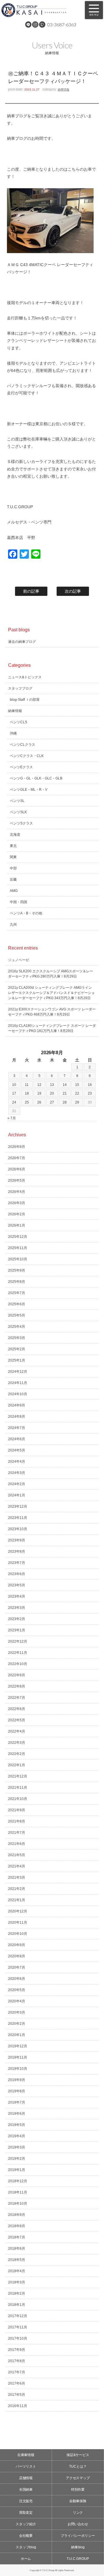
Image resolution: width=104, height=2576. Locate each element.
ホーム (26, 2559)
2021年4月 (17, 1866)
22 (77, 1093)
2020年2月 (17, 2024)
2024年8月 (17, 1417)
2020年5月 (17, 1990)
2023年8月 (17, 1551)
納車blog (78, 2547)
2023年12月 (18, 1507)
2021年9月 (17, 1810)
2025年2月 (17, 1349)
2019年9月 (17, 2080)
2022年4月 (17, 1731)
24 (14, 1102)
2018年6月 (17, 2249)
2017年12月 (18, 2316)
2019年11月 (18, 2057)
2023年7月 (17, 1563)
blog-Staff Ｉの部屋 (25, 700)
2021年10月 (18, 1799)
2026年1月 (17, 1225)
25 (27, 1102)
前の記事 (31, 591)
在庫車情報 (26, 2455)
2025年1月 (17, 1360)
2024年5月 (17, 1450)
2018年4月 (17, 2271)
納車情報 (64, 90)
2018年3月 (17, 2282)
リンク (78, 2513)
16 (90, 1085)
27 (52, 1102)
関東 (13, 857)
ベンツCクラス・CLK (27, 756)
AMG (14, 891)
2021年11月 (18, 1788)
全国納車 (26, 2490)
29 (77, 1102)
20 (52, 1093)
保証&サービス (78, 2455)
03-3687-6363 (62, 24)
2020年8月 (17, 1956)
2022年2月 (17, 1754)
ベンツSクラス (21, 823)
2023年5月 (17, 1585)
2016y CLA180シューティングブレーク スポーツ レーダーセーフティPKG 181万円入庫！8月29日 (52, 1028)
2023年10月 (18, 1529)
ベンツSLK (18, 812)
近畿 (13, 880)
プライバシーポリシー (78, 2536)
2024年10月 (18, 1394)
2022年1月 (17, 1765)
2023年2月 (17, 1619)
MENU (94, 10)
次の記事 (73, 591)
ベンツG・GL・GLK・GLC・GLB (36, 778)
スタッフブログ (20, 688)
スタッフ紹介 (26, 2524)
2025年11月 (18, 1248)
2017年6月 (17, 2383)
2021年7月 (17, 1833)
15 (77, 1085)
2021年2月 (17, 1889)
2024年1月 (17, 1495)
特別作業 (78, 2490)
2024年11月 (18, 1383)
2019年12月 (18, 2046)
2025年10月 (18, 1259)
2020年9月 (17, 1945)
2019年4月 (17, 2136)
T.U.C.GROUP (78, 2559)
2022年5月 (17, 1720)
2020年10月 (18, 1934)
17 (14, 1093)
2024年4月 (17, 1462)
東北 (13, 846)
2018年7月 (17, 2237)
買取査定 (26, 2513)
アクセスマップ (78, 2478)
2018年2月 (17, 2293)
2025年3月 (17, 1338)
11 (27, 1085)
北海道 (15, 835)
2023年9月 (17, 1540)
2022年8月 (17, 1686)
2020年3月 (17, 2012)
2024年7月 (17, 1428)
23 (90, 1093)
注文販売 (26, 2501)
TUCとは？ (78, 2466)
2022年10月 (18, 1664)
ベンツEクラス (21, 767)
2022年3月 (17, 1743)
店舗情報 (26, 2478)
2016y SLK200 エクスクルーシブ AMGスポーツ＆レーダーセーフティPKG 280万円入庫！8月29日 (51, 974)
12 (39, 1085)
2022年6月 (17, 1709)
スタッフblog (26, 2547)
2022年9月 (17, 1675)
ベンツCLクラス (23, 745)
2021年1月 (17, 1900)
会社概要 (26, 2536)
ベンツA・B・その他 (26, 913)
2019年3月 (17, 2147)
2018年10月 (18, 2204)
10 (14, 1085)
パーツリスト (26, 2466)
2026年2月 (17, 1214)
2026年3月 (17, 1203)
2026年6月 (17, 1169)
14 (65, 1085)
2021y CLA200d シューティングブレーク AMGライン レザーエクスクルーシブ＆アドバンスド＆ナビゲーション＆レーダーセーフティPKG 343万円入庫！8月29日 (51, 993)
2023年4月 (17, 1596)
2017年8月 (17, 2361)
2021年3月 (17, 1878)
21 (65, 1093)
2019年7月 (17, 2102)
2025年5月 (17, 1315)
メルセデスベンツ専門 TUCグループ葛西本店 (40, 10)
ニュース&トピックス (25, 677)
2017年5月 (17, 2395)
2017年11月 (18, 2327)
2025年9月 (17, 1270)
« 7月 (12, 1118)
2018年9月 (17, 2215)
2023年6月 (17, 1574)
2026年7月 (17, 1158)
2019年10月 (18, 2069)
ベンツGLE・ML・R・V (29, 790)
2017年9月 (17, 2350)
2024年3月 (17, 1473)
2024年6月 (17, 1439)
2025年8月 (17, 1282)
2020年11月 (18, 1922)
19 (39, 1093)
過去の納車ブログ (22, 642)
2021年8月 (17, 1821)
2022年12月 (18, 1641)
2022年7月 (17, 1698)
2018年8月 (17, 2226)
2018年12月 (18, 2181)
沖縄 (13, 733)
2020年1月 (17, 2035)
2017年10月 (18, 2338)
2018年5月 (17, 2260)
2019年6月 (17, 2114)
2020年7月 (17, 1967)
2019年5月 (17, 2125)
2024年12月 (18, 1372)
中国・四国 (18, 902)
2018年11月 (18, 2192)
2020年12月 (18, 1911)
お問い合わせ (78, 2524)
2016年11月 (18, 2406)
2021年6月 (17, 1844)
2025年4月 (17, 1327)
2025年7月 (17, 1293)
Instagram (35, 25)
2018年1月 (17, 2305)
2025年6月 (17, 1304)
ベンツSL (17, 801)
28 (65, 1102)
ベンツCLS (18, 722)
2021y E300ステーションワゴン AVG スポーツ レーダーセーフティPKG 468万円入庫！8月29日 (52, 1012)
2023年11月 (18, 1518)
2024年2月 (17, 1484)
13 (52, 1085)
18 (27, 1093)
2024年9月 (17, 1405)
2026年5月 (17, 1180)
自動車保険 (78, 2501)
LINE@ (28, 25)
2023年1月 (17, 1630)
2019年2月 (17, 2159)
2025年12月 (18, 1237)
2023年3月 (17, 1608)
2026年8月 (17, 1147)
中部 (13, 868)
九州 (13, 924)
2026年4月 (17, 1192)
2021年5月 (17, 1855)
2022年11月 (18, 1653)
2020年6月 (17, 1979)
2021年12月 (18, 1776)
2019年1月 (17, 2170)
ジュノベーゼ (18, 960)
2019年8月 (17, 2091)
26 (39, 1102)
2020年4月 (17, 2001)
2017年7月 (17, 2372)
